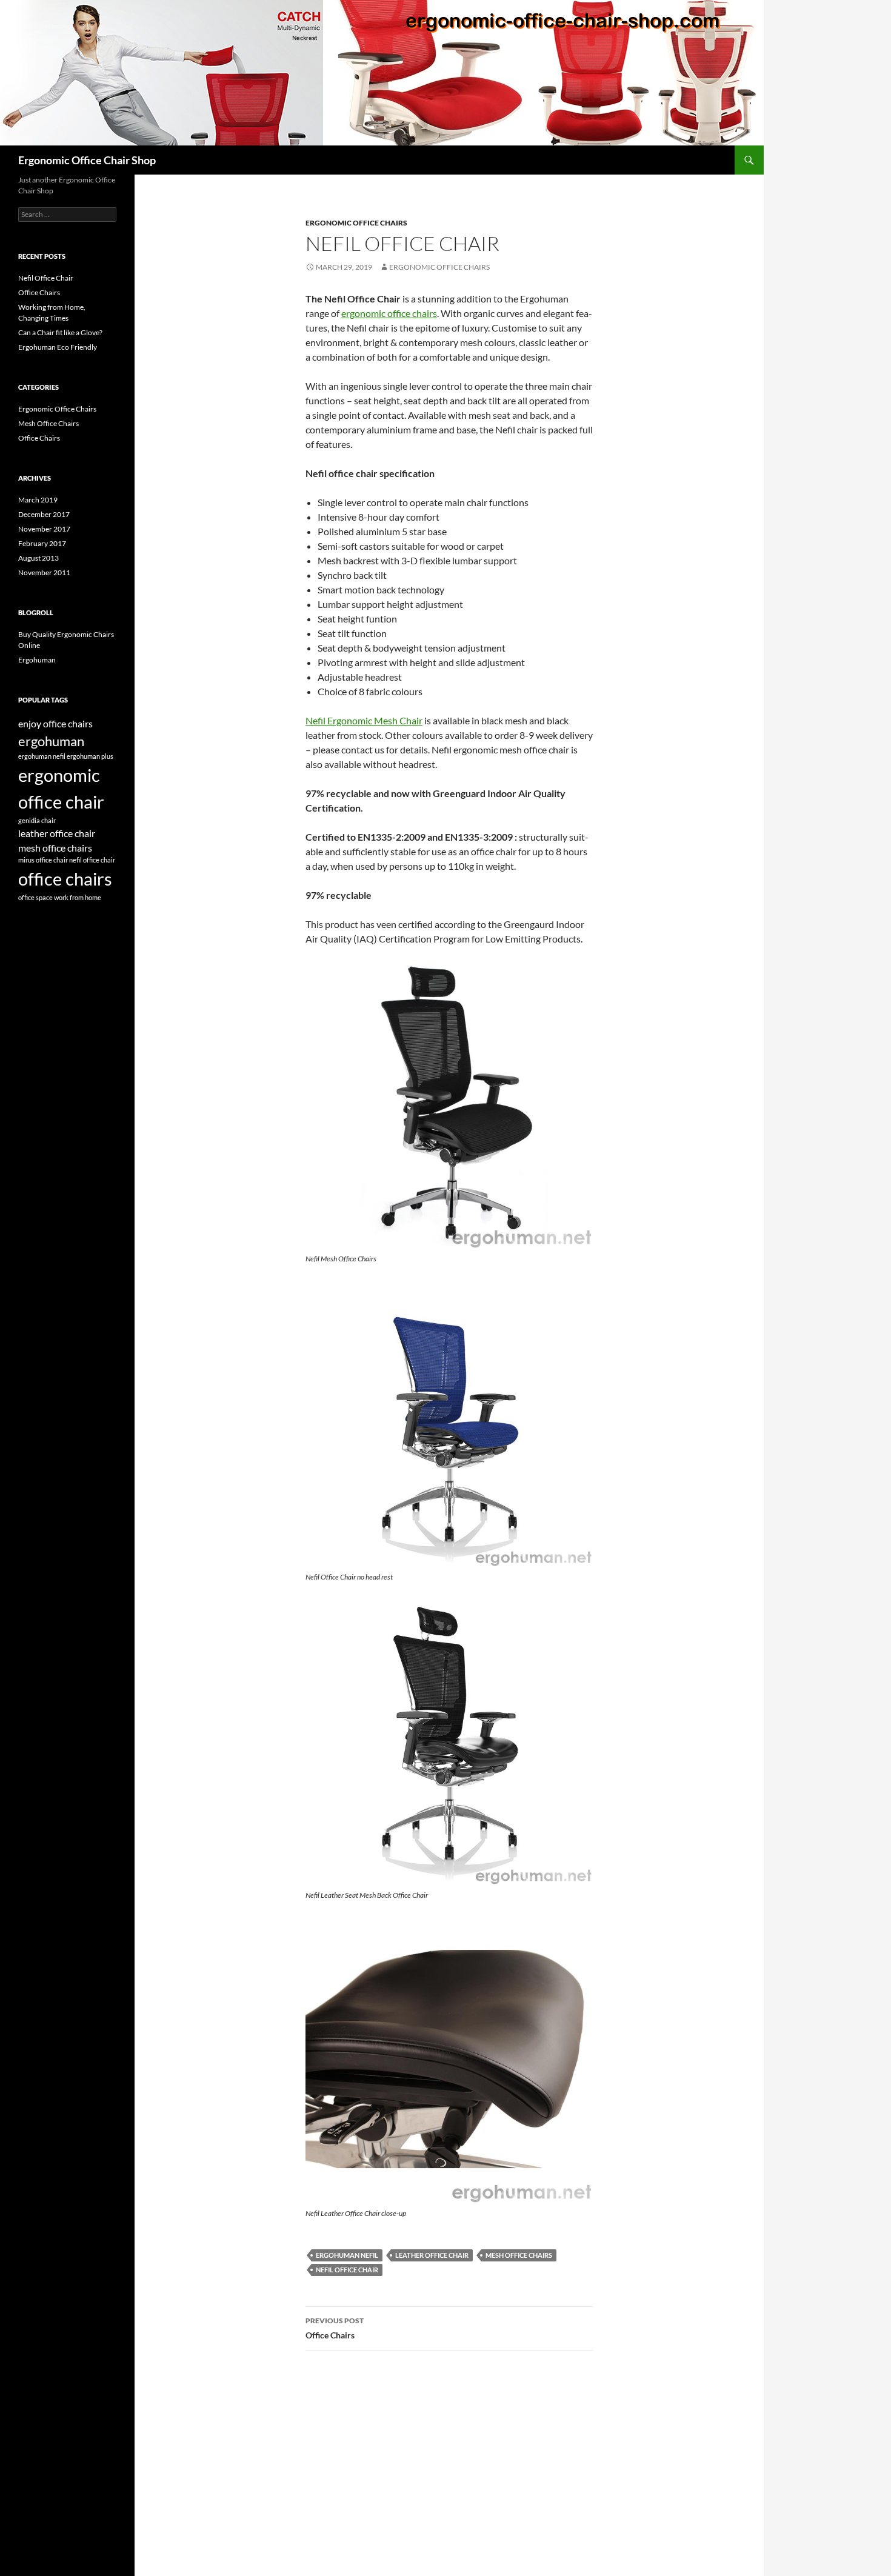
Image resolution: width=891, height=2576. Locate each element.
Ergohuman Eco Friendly (58, 347)
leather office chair (432, 2255)
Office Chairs (335, 2328)
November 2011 (44, 572)
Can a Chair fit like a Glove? (60, 332)
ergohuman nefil (347, 2255)
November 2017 (44, 529)
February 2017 (42, 543)
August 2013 (38, 558)
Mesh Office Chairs (48, 423)
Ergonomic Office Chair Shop (87, 160)
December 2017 (44, 514)
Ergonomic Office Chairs (356, 223)
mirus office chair (43, 860)
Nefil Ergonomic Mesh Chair (364, 720)
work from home (78, 897)
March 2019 (38, 500)
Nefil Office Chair (46, 278)
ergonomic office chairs (439, 267)
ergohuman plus (90, 756)
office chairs (65, 879)
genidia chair (37, 820)
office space (35, 897)
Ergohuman (37, 660)
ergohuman (51, 741)
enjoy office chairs (55, 723)
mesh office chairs (519, 2255)
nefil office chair (347, 2270)
